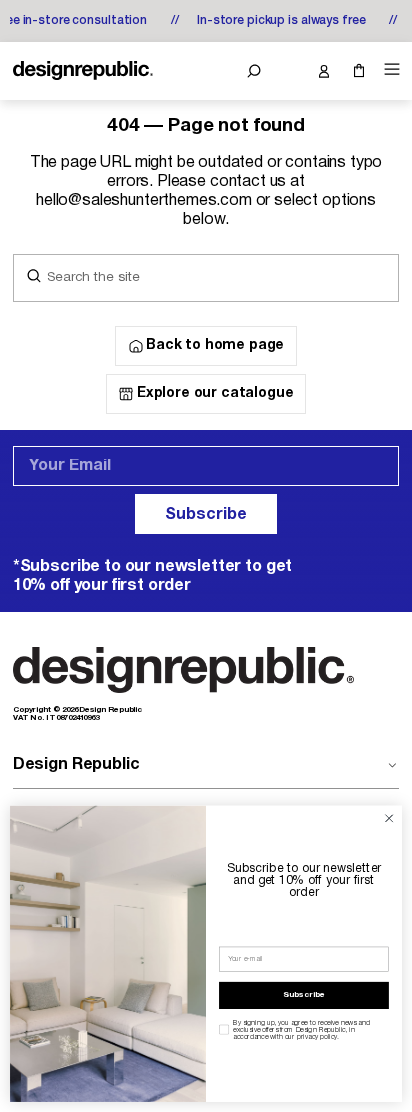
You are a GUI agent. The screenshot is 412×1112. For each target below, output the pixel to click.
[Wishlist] (288, 71)
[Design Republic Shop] (83, 71)
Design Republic (76, 765)
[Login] (323, 71)
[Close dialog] (389, 819)
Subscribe (206, 515)
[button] (253, 71)
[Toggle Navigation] (389, 69)
